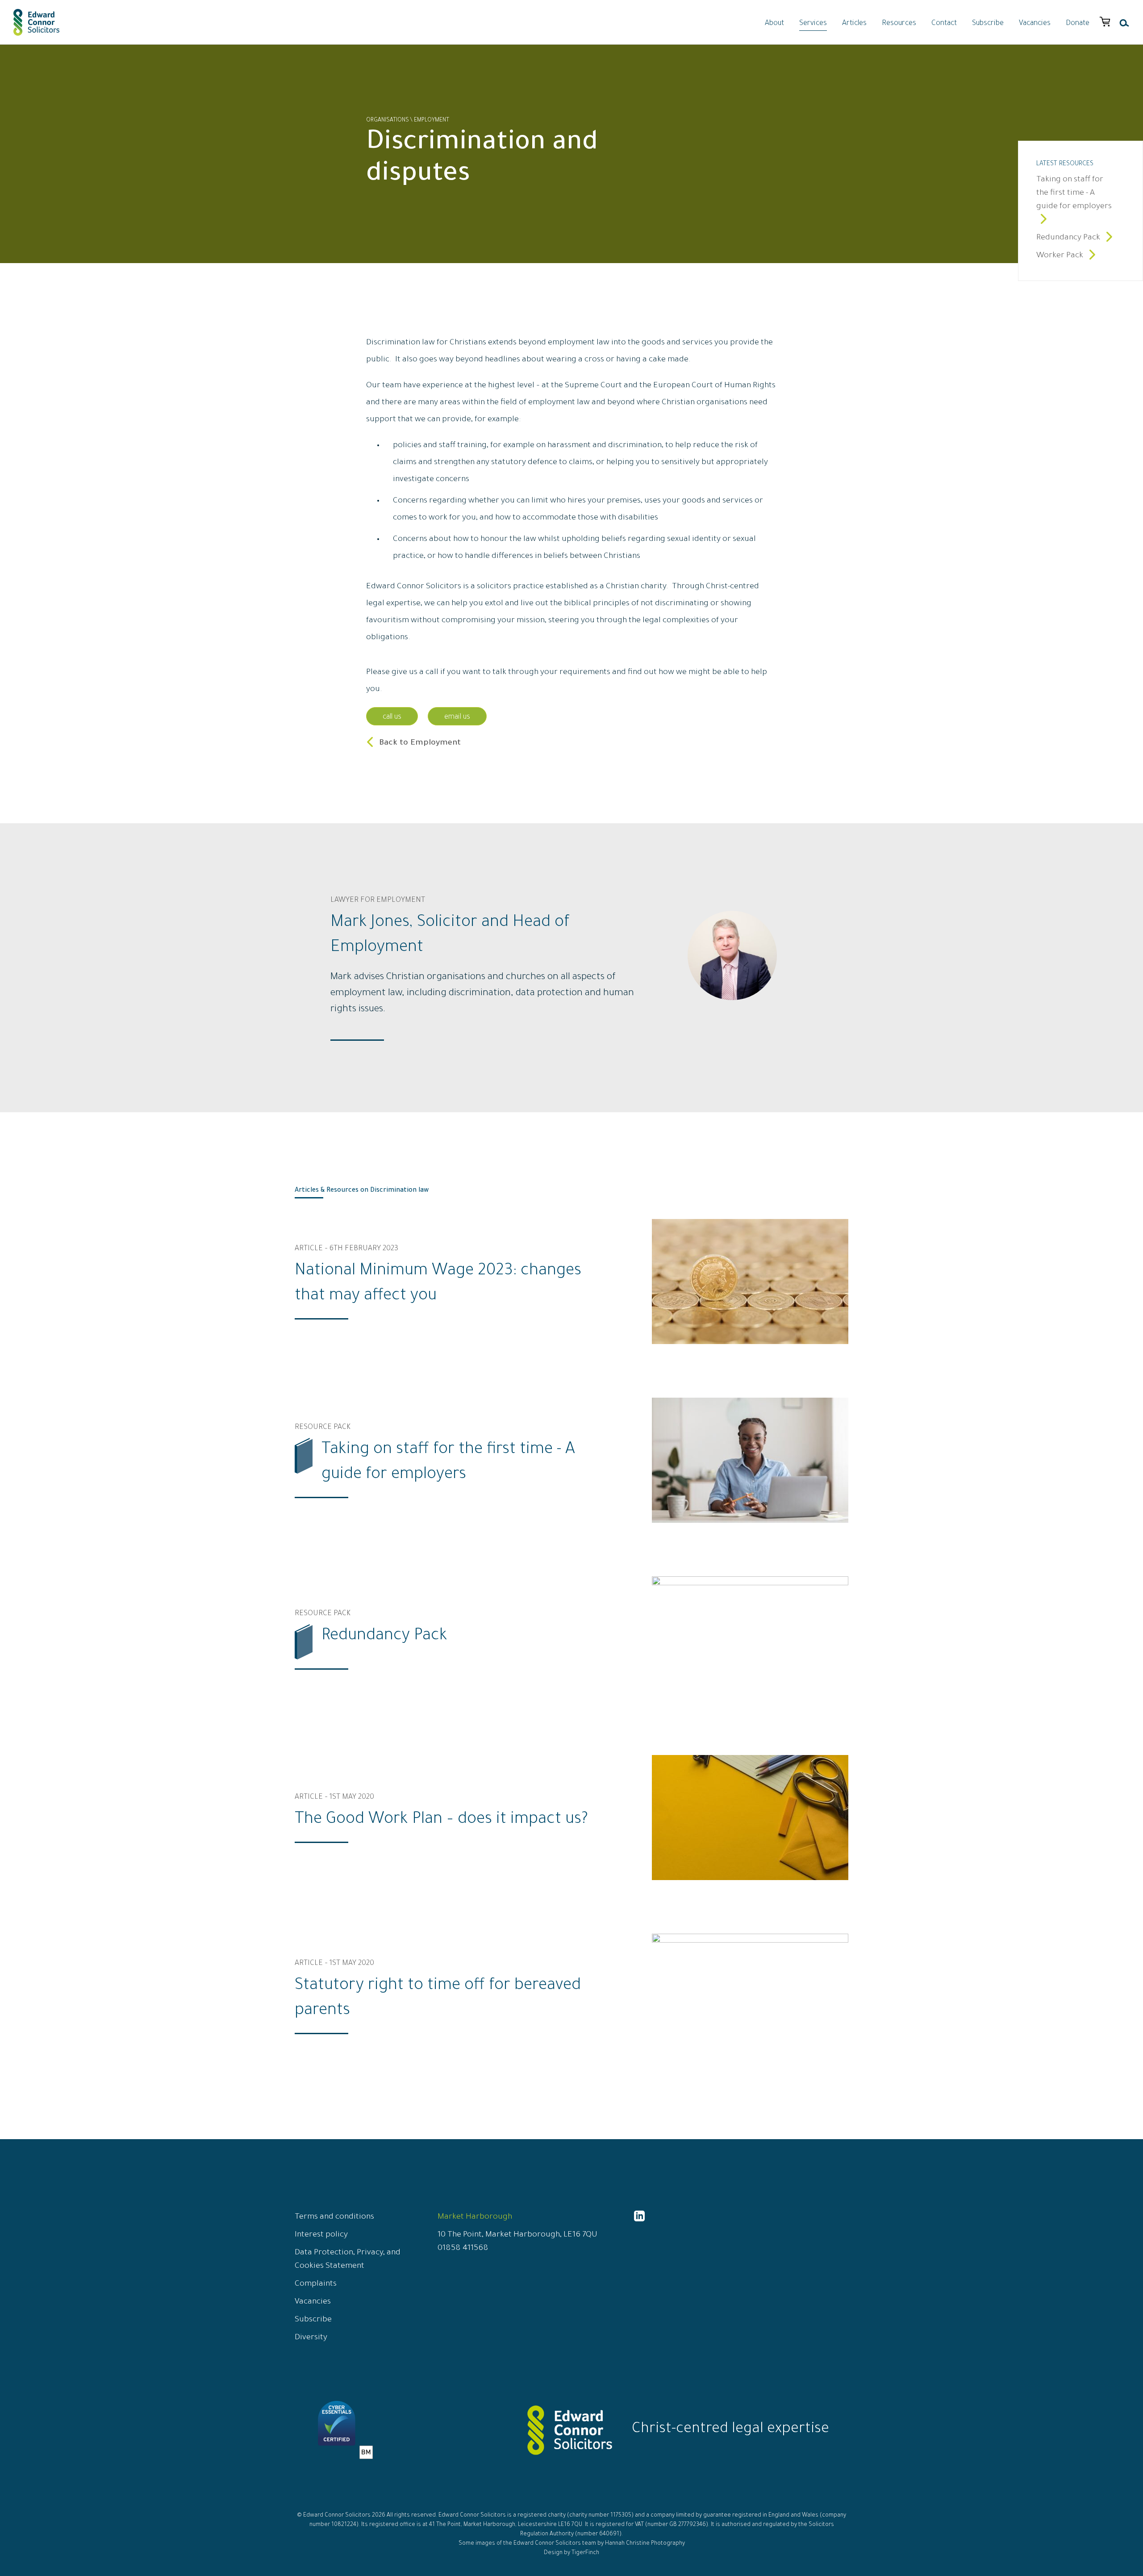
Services (813, 24)
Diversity (311, 2338)
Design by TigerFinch (571, 2553)
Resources (899, 24)
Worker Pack (1061, 256)
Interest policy (321, 2235)
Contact (944, 24)
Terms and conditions (334, 2217)
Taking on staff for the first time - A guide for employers (1074, 193)
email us (457, 717)
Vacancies (1035, 24)
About (774, 24)
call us (392, 717)
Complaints (316, 2284)
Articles (854, 24)
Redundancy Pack (1069, 238)
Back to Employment (420, 743)
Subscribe (988, 24)
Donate (1078, 24)
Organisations (388, 121)
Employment (432, 121)
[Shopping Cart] (1105, 22)
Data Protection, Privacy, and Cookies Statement (348, 2260)
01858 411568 (463, 2249)
